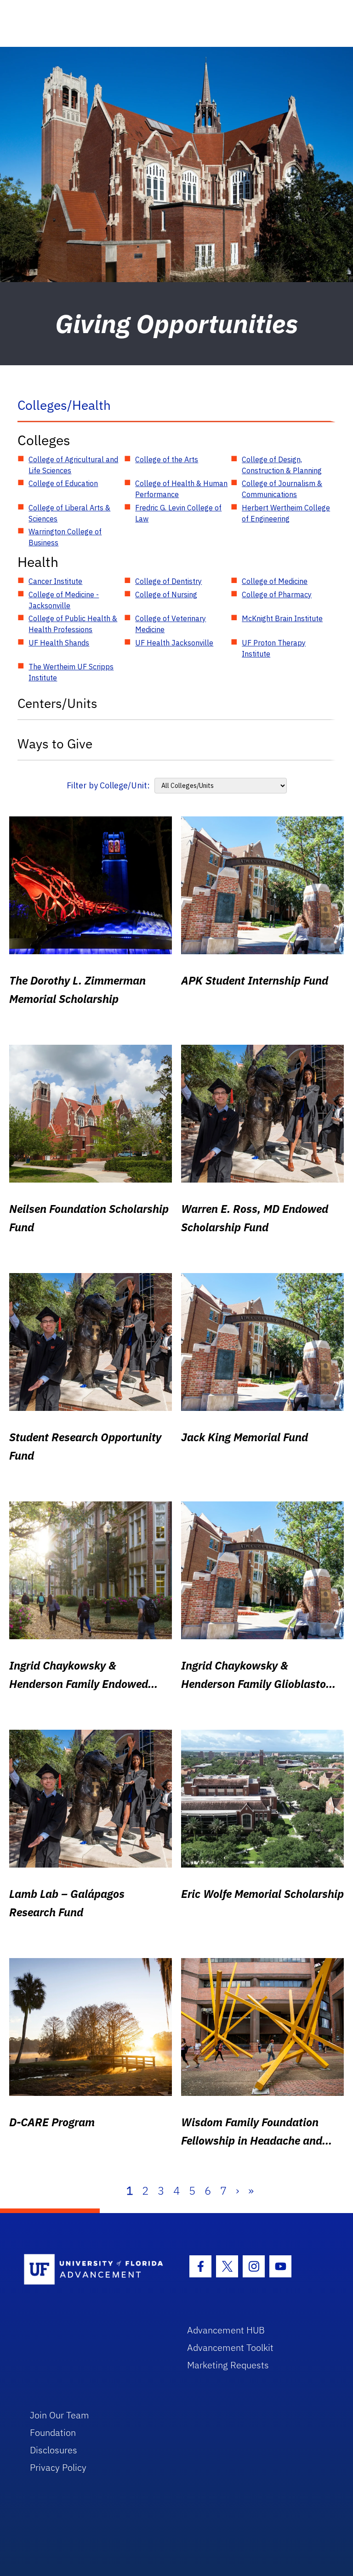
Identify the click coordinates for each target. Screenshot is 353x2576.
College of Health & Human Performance (181, 489)
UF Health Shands (59, 643)
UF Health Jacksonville (174, 643)
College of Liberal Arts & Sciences (69, 513)
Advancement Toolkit (230, 2347)
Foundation (53, 2432)
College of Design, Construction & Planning (282, 465)
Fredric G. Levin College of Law (178, 513)
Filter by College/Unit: (108, 785)
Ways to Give (55, 744)
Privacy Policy (58, 2467)
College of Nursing (166, 594)
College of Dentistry (168, 581)
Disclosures (54, 2450)
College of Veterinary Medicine (171, 624)
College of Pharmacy (277, 594)
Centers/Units (57, 703)
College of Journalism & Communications (282, 489)
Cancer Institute (55, 581)
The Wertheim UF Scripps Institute (71, 672)
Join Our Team (60, 2415)
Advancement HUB (226, 2330)
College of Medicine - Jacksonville (64, 600)
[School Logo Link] (95, 2270)
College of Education (63, 483)
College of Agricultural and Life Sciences (73, 465)
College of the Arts (167, 459)
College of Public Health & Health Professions (73, 624)
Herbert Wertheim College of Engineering (286, 513)
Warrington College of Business (65, 537)
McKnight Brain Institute (282, 618)
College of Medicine (275, 581)
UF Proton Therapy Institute (274, 648)
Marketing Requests (228, 2365)
